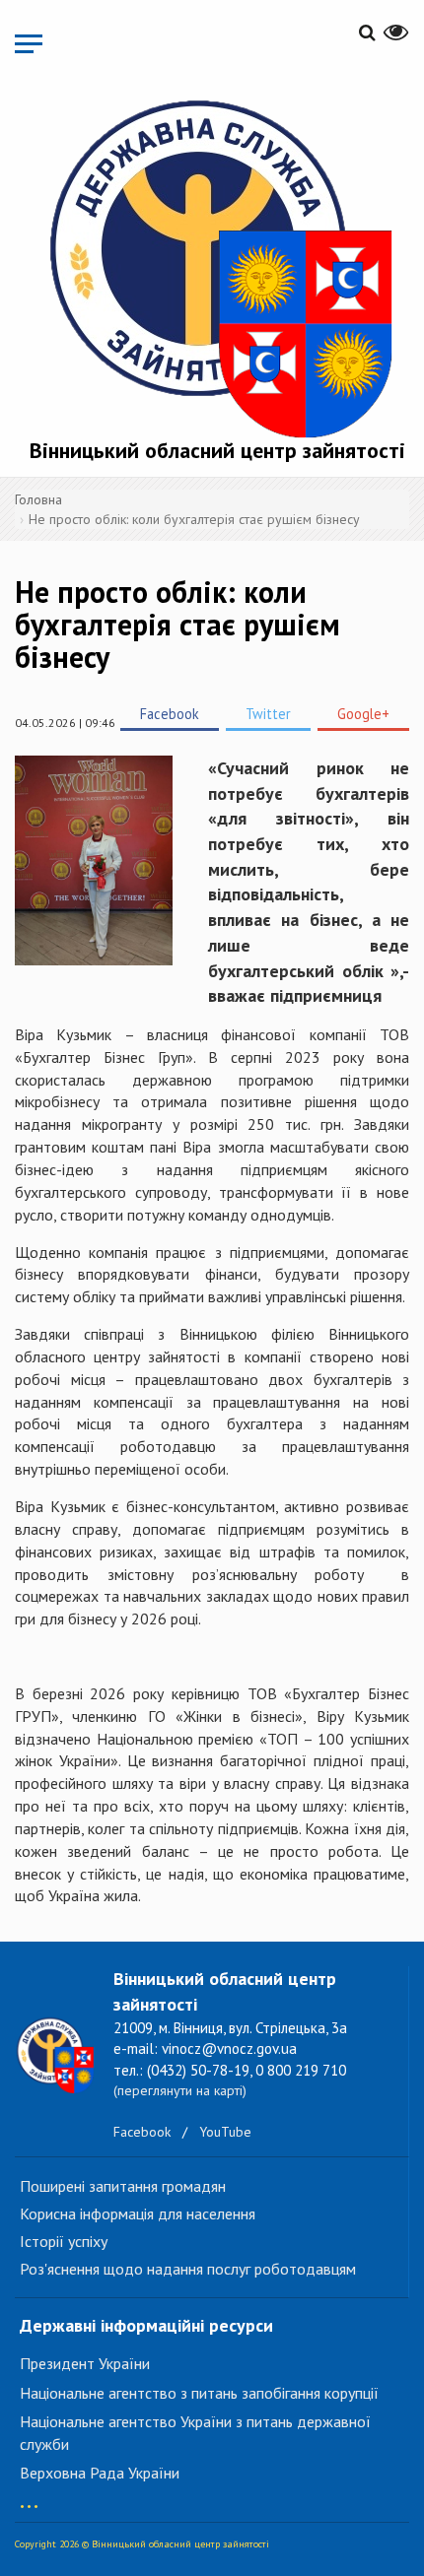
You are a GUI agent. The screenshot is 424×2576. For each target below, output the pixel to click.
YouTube (225, 2132)
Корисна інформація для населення (138, 2213)
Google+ (363, 714)
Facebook (170, 714)
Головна (38, 499)
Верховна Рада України (100, 2473)
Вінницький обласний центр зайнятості (217, 450)
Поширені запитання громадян (123, 2186)
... (29, 2497)
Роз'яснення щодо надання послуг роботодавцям (188, 2269)
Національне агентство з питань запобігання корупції (199, 2393)
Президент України (85, 2363)
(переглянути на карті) (180, 2090)
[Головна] (217, 264)
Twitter (268, 714)
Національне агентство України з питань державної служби (195, 2433)
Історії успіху (64, 2241)
